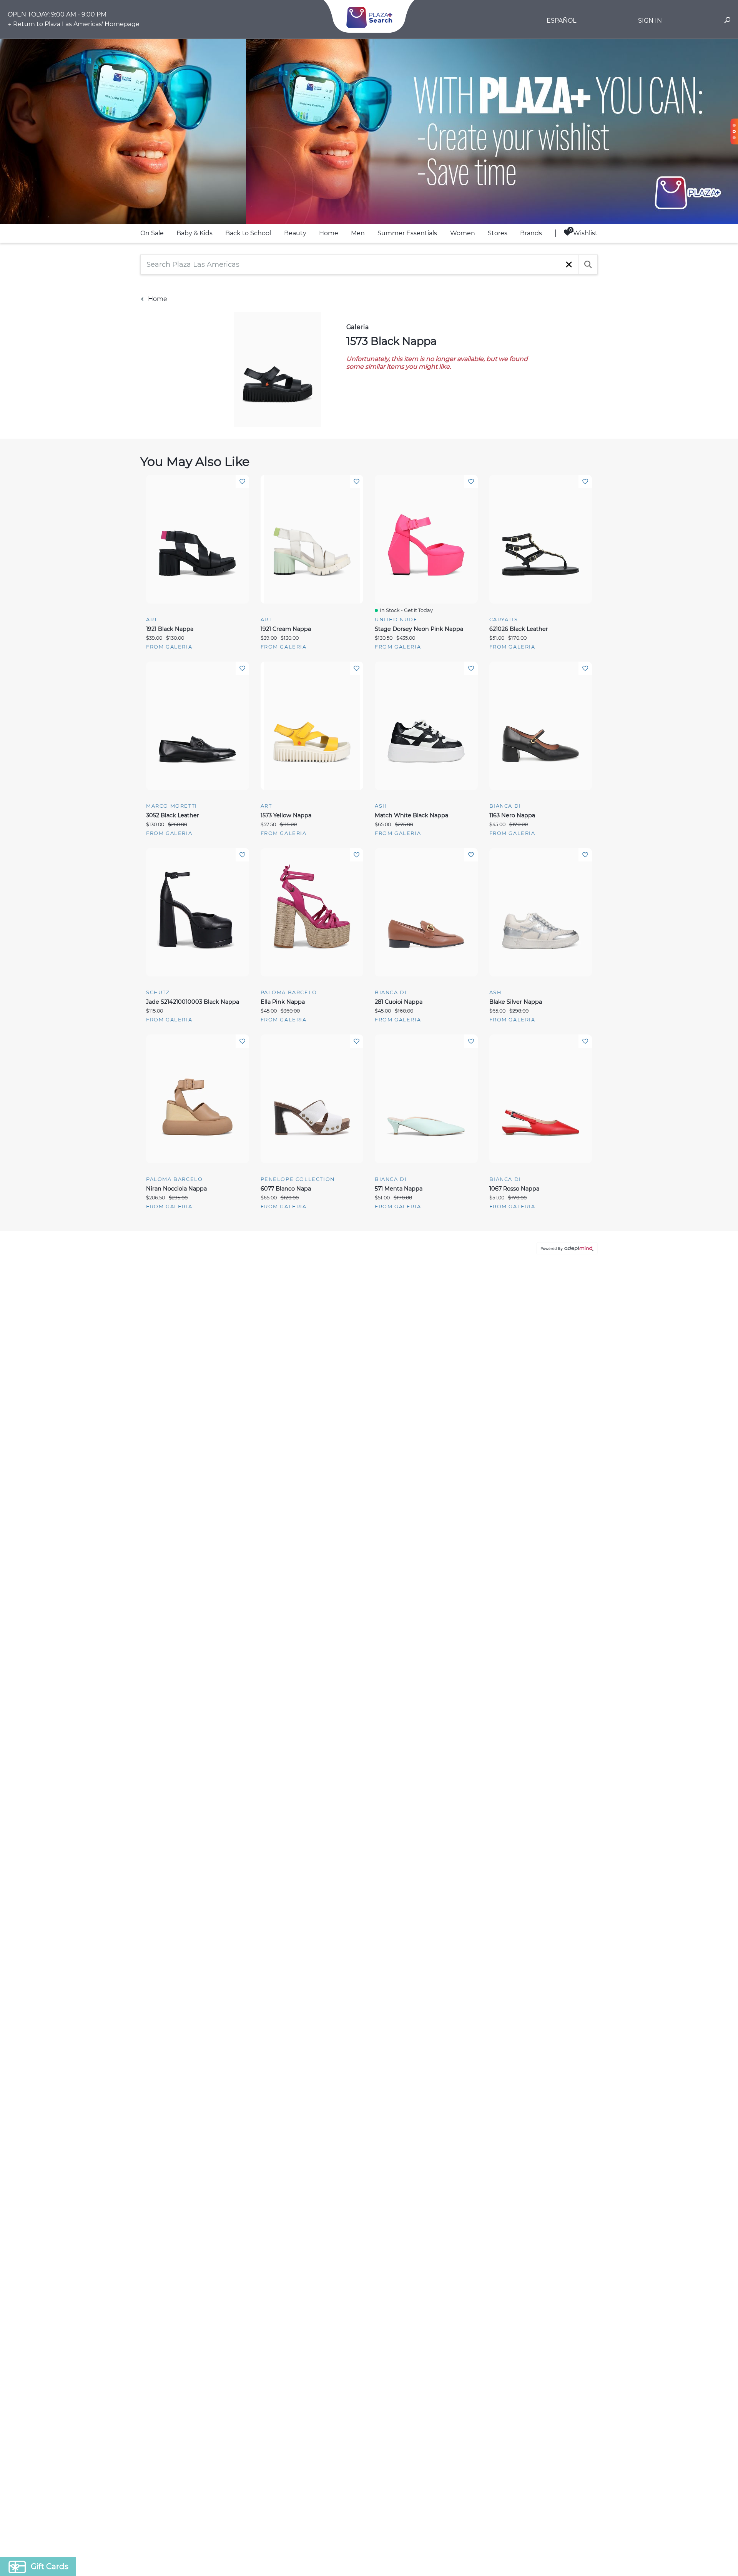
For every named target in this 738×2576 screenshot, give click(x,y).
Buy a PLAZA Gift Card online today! (437, 1342)
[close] (509, 1187)
